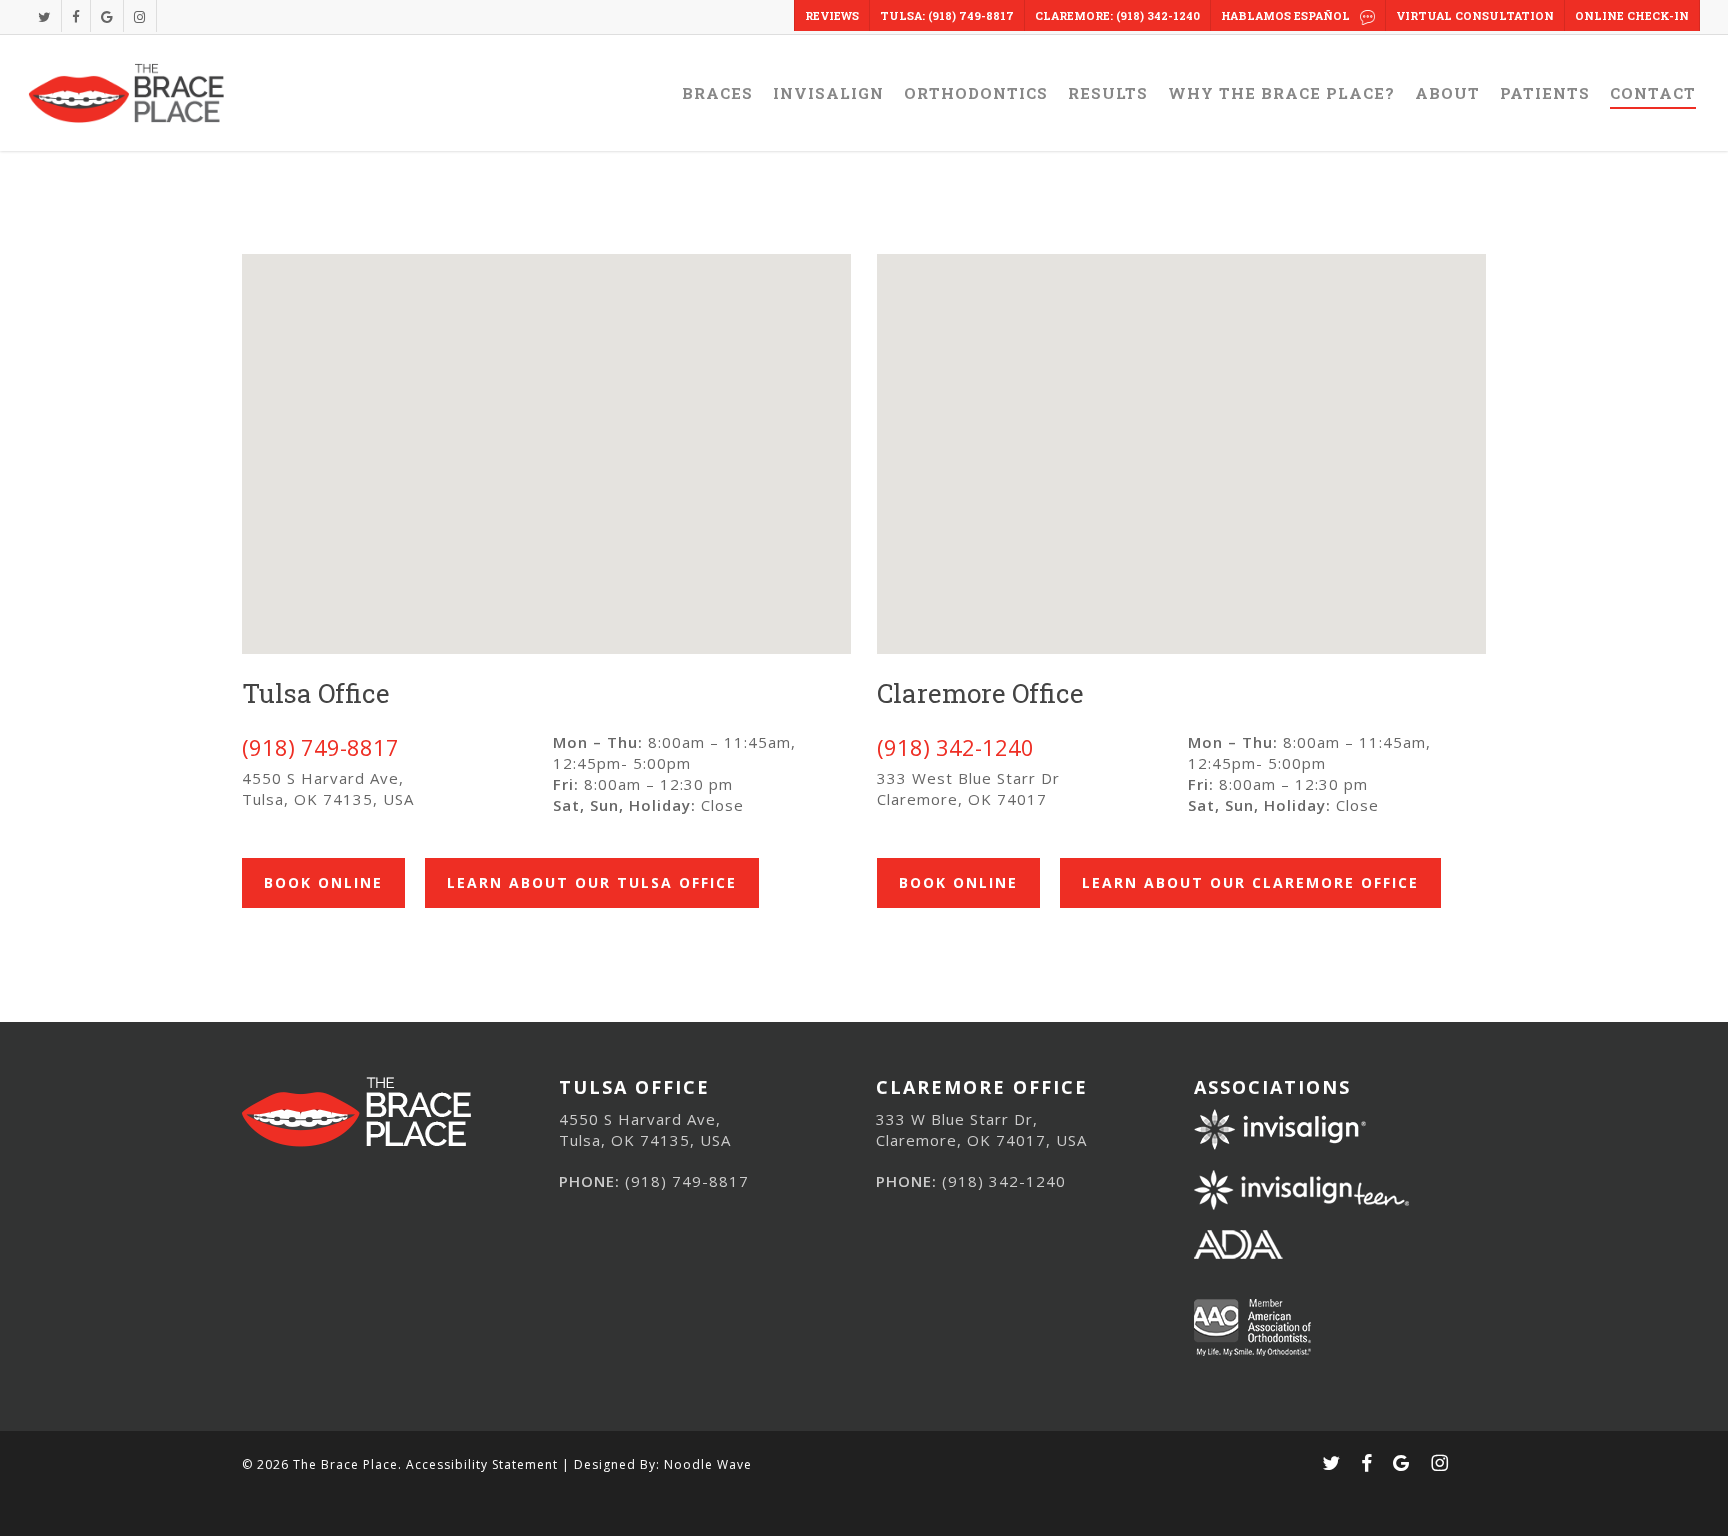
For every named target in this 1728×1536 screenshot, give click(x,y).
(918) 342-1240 (955, 747)
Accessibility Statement (482, 1464)
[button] (323, 883)
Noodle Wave (708, 1464)
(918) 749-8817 (320, 747)
